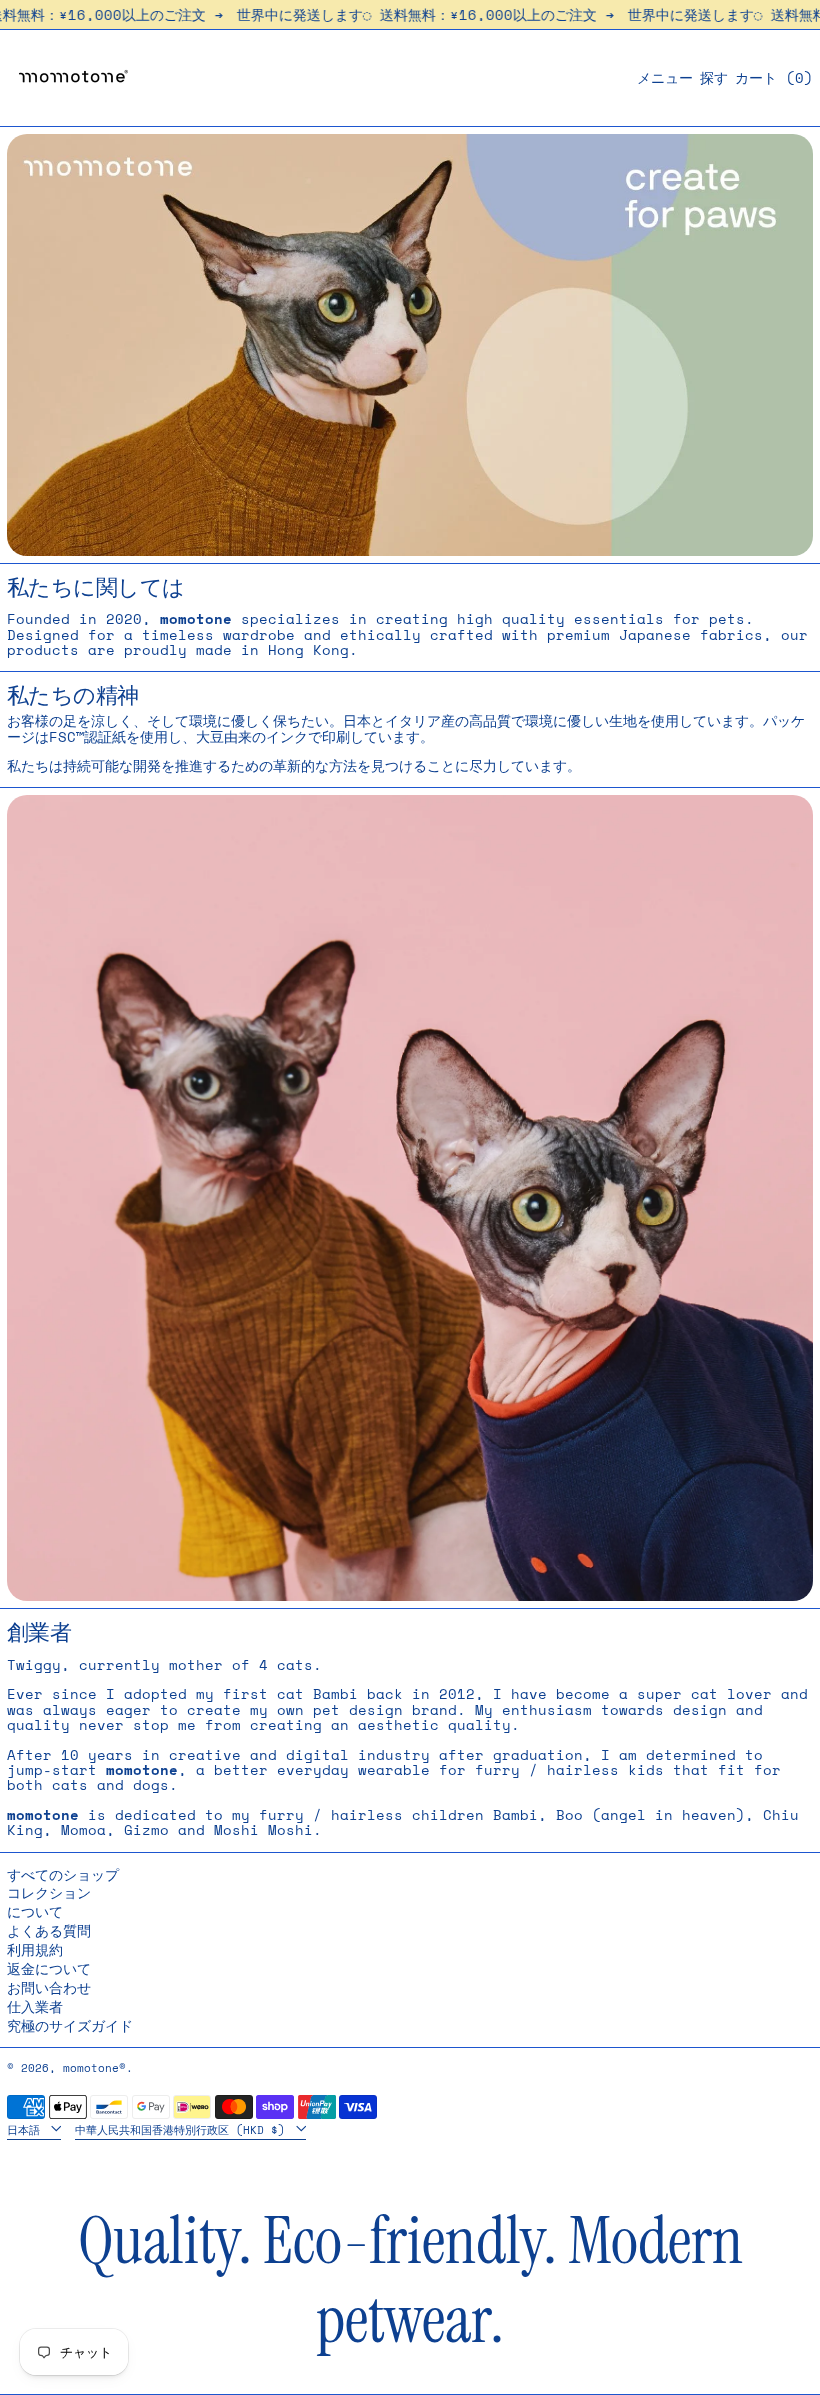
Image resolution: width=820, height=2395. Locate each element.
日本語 (27, 2128)
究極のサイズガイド (70, 2025)
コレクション (49, 1892)
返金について (49, 1968)
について (35, 1911)
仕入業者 (35, 2006)
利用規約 (35, 1949)
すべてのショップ (63, 1874)
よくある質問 (49, 1930)
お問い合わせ (49, 1987)
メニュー (665, 77)
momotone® (94, 2067)
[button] (714, 77)
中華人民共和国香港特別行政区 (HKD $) (183, 2128)
